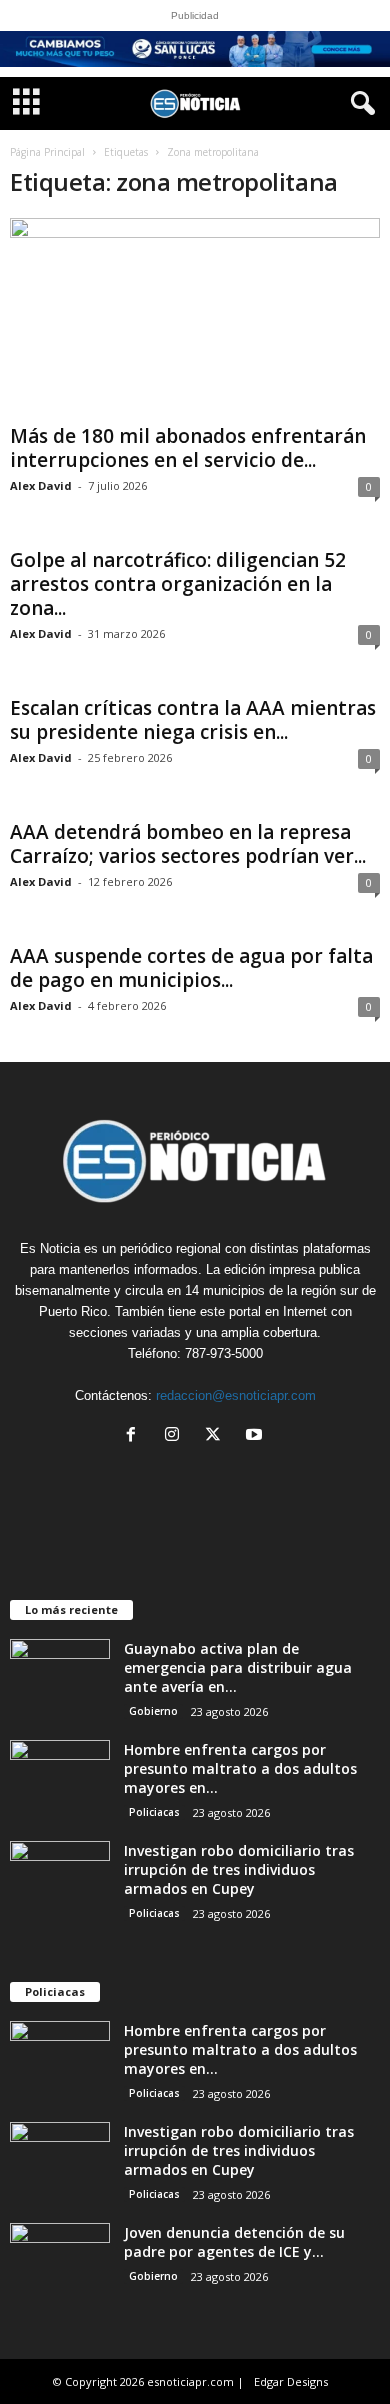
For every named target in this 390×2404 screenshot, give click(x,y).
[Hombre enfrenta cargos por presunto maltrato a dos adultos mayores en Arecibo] (60, 1777)
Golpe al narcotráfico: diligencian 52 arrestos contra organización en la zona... (178, 584)
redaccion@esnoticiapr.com (236, 1395)
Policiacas (154, 1812)
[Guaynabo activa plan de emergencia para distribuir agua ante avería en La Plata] (60, 1676)
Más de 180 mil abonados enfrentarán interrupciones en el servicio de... (188, 448)
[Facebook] (135, 1436)
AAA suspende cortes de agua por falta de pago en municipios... (191, 968)
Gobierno (153, 1711)
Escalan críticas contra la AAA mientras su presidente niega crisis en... (193, 720)
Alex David (41, 485)
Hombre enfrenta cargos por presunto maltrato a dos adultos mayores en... (240, 1768)
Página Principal (47, 152)
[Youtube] (256, 1436)
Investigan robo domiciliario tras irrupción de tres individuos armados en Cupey (239, 1869)
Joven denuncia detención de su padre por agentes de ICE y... (234, 2242)
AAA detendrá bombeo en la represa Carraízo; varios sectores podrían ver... (188, 844)
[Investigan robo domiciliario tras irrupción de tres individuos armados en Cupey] (60, 1878)
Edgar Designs (291, 2381)
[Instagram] (176, 1436)
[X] (217, 1436)
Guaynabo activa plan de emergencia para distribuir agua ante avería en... (238, 1667)
